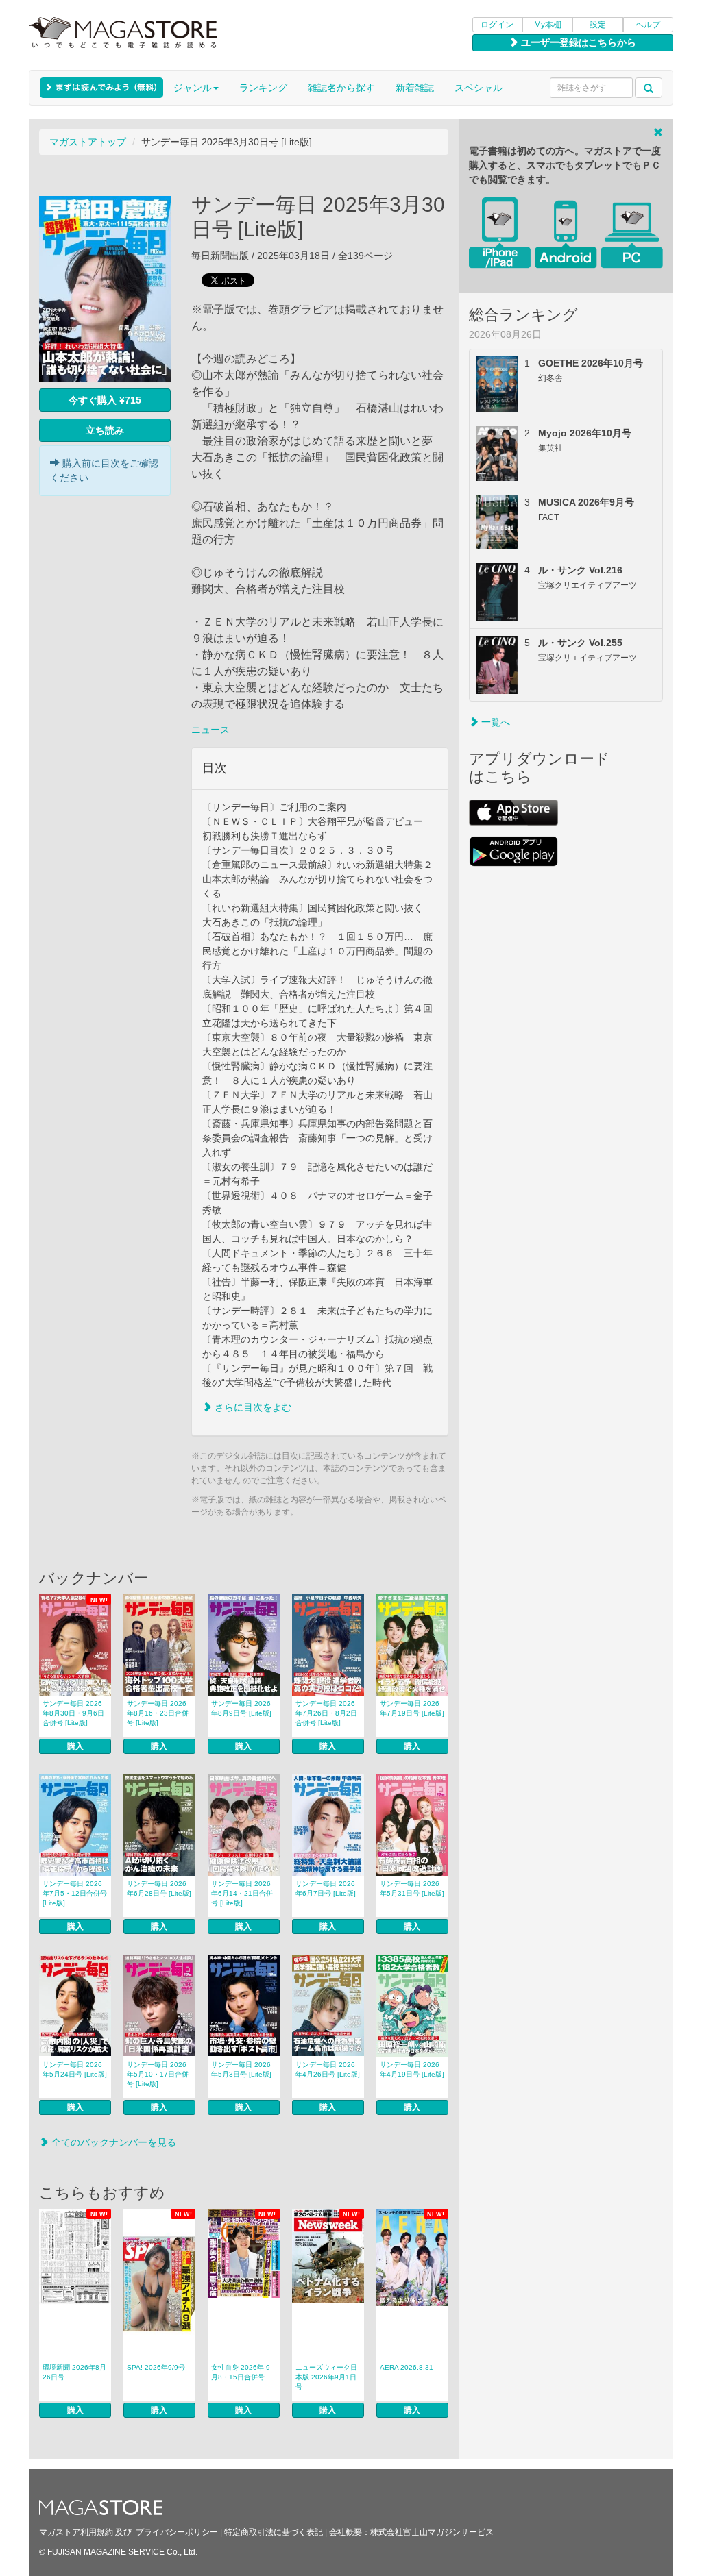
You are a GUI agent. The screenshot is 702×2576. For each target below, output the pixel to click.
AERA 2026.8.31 (407, 2367)
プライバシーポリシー (177, 2532)
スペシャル (479, 88)
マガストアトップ (88, 142)
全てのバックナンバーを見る (112, 2142)
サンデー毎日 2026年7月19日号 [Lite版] (412, 1708)
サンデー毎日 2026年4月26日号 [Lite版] (328, 2069)
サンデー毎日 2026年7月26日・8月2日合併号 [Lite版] (326, 1713)
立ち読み (105, 430)
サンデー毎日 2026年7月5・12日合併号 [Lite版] (75, 1893)
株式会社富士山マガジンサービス (432, 2532)
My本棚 (548, 25)
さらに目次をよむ (252, 1407)
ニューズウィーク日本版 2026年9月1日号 (326, 2377)
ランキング (263, 88)
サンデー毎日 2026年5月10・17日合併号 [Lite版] (158, 2074)
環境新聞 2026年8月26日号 (74, 2372)
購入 (75, 1746)
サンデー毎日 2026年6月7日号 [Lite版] (326, 1888)
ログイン (497, 25)
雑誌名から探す (341, 88)
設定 (598, 25)
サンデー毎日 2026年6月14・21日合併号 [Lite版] (242, 1893)
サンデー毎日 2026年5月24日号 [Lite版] (75, 2069)
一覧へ (494, 722)
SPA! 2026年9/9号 (156, 2367)
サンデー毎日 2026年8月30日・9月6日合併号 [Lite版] (73, 1713)
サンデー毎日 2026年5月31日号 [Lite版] (412, 1888)
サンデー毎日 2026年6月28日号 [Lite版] (159, 1888)
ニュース (210, 730)
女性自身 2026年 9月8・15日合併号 (241, 2372)
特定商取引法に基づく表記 (274, 2532)
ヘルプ (648, 25)
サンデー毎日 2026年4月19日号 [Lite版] (412, 2069)
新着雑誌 (415, 88)
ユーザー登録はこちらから (577, 42)
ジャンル (193, 88)
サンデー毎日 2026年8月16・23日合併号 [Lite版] (158, 1713)
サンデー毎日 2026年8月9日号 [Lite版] (241, 1708)
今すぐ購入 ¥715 (105, 400)
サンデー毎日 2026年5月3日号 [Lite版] (241, 2069)
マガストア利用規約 (76, 2532)
